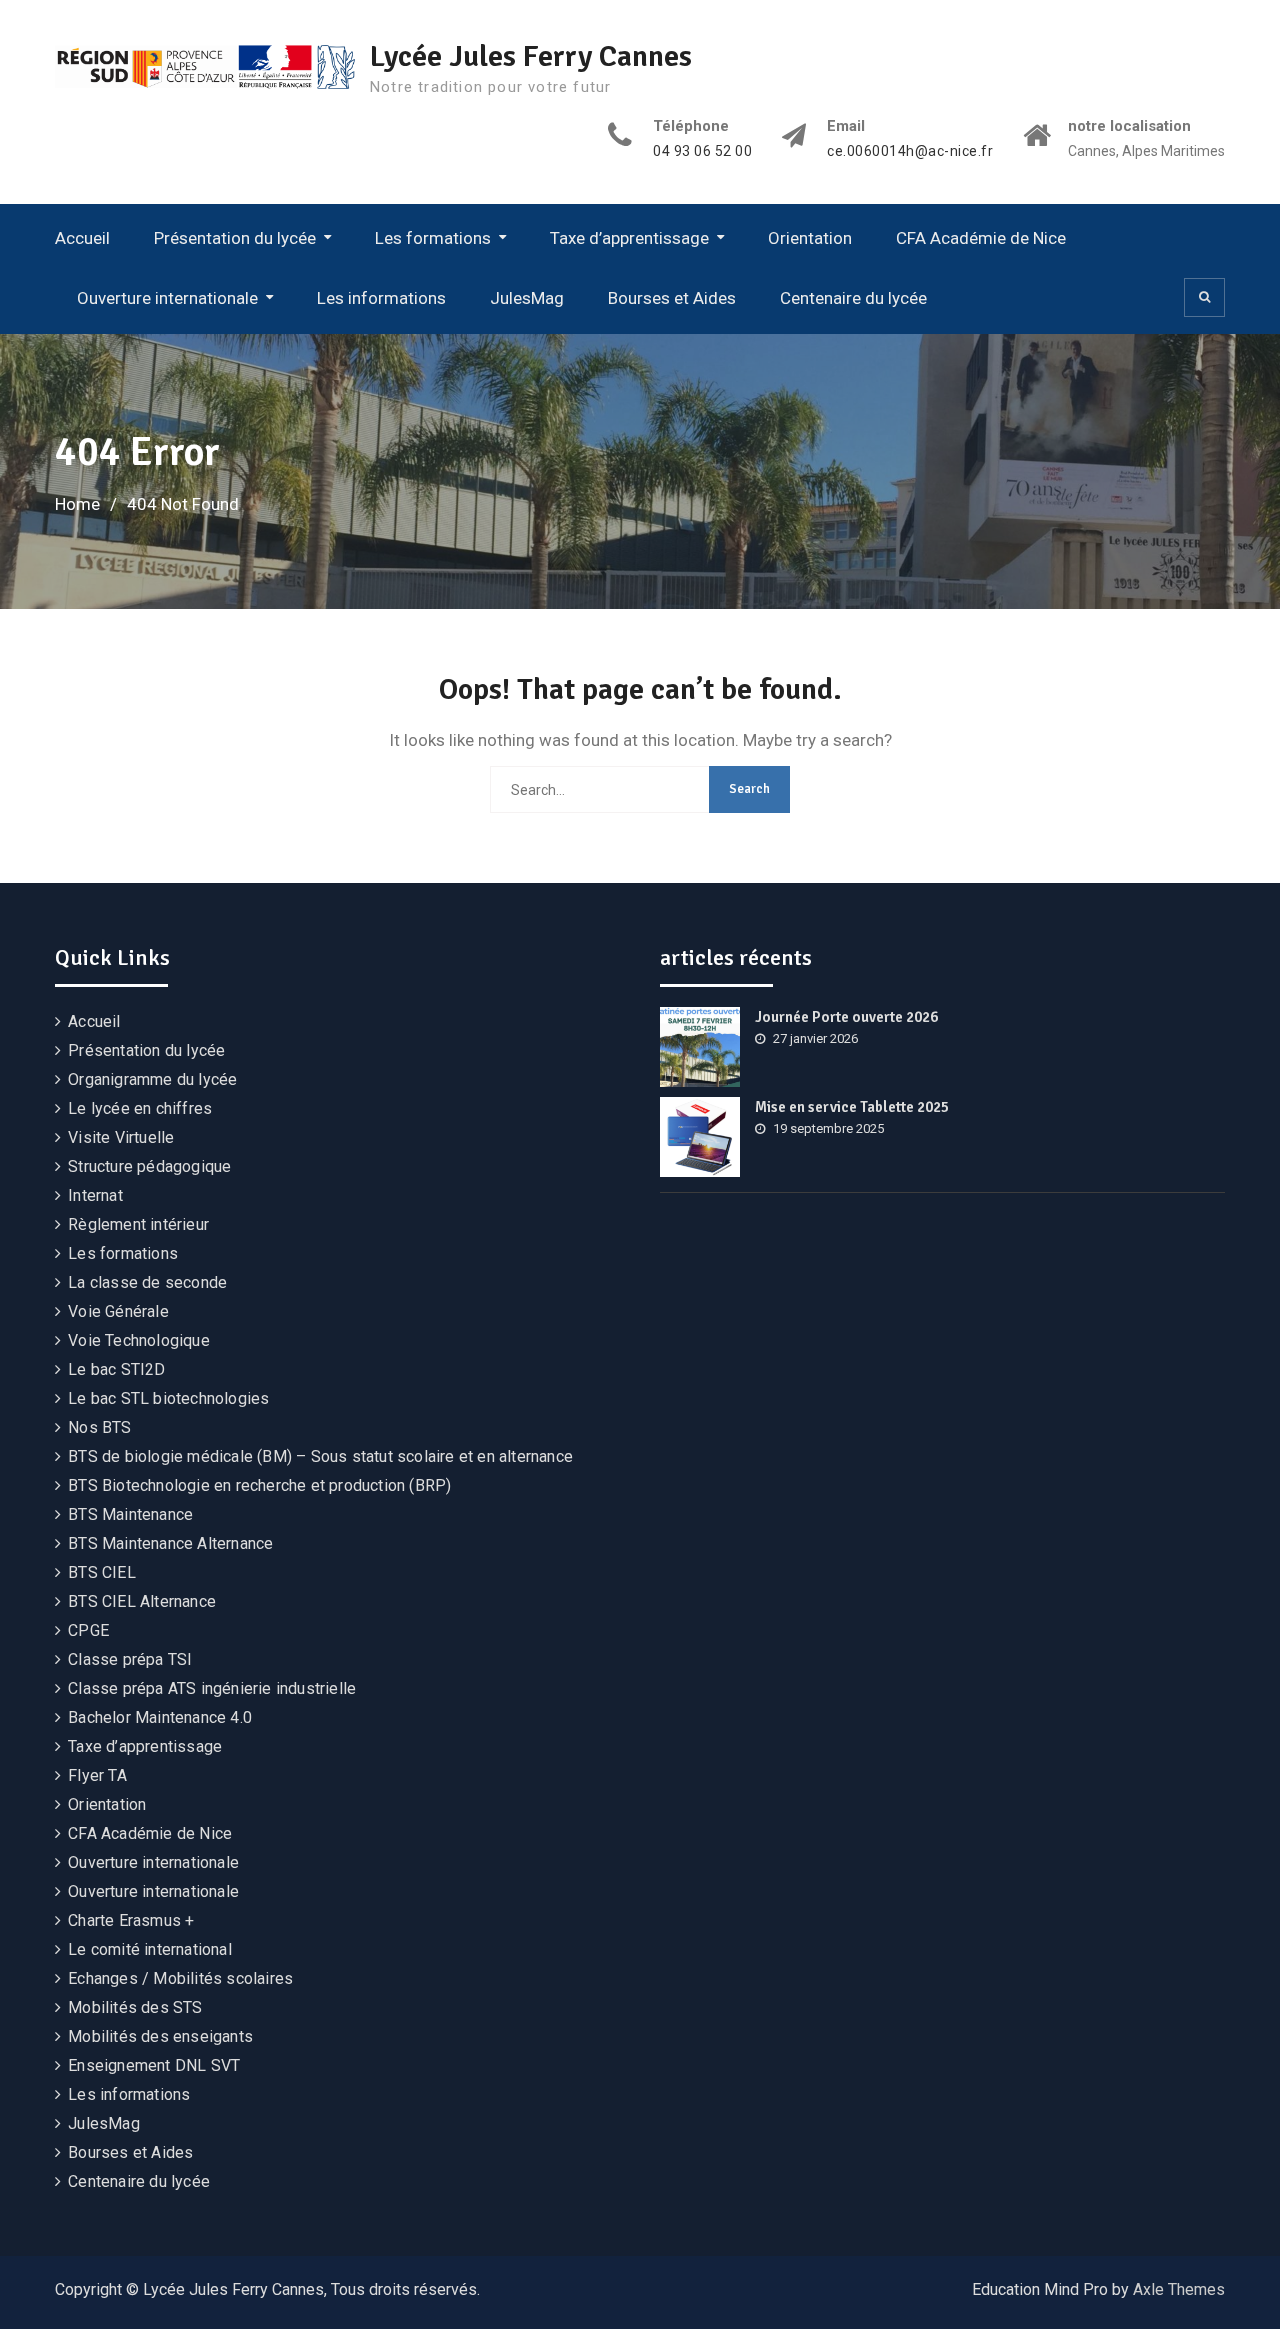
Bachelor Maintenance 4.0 (160, 1717)
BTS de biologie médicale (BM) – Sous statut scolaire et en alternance (320, 1456)
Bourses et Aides (672, 298)
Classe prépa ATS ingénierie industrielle (212, 1688)
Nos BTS (99, 1427)
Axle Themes (1179, 2289)
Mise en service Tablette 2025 (852, 1107)
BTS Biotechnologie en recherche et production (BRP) (259, 1485)
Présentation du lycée (235, 238)
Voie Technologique (139, 1340)
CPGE (88, 1630)
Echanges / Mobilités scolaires (180, 1978)
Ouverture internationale (167, 298)
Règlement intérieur (138, 1224)
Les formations (433, 238)
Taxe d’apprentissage (629, 238)
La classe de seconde (147, 1282)
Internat (95, 1195)
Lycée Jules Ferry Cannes (531, 56)
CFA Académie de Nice (981, 238)
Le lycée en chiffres (140, 1108)
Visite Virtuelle (121, 1137)
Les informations (381, 298)
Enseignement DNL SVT (154, 2065)
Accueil (82, 238)
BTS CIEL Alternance (142, 1601)
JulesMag (527, 298)
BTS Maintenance (130, 1514)
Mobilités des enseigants (160, 2036)
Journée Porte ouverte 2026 (846, 1017)
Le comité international (150, 1949)
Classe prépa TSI (130, 1659)
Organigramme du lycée (152, 1079)
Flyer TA (97, 1775)
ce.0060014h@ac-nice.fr (910, 151)
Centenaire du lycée (853, 298)
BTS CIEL (102, 1572)
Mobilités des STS (135, 2007)
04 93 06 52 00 (702, 151)
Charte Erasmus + (131, 1920)
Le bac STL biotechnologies (168, 1398)
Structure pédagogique (149, 1166)
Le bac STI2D (116, 1369)
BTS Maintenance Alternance (170, 1543)
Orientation (810, 238)
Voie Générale (118, 1311)
